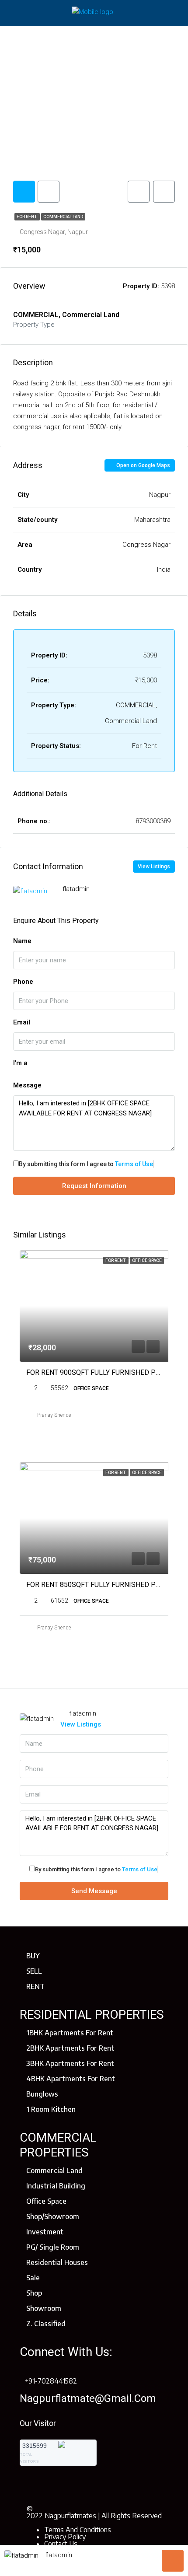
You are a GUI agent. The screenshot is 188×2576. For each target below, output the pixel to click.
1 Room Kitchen (51, 2109)
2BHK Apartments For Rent (70, 2048)
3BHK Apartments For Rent (70, 2063)
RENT (35, 1986)
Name (22, 941)
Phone (23, 982)
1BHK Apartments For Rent (70, 2033)
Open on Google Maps (143, 465)
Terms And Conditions (78, 2530)
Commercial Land (63, 217)
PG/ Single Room (53, 2247)
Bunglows (42, 2094)
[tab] (24, 192)
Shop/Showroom (53, 2216)
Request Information (94, 1186)
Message (27, 1085)
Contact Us (61, 2544)
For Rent (27, 217)
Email (22, 1022)
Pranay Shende (54, 1415)
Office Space (46, 2201)
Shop (34, 2293)
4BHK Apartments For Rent (71, 2079)
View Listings (154, 867)
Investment (45, 2232)
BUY (33, 1956)
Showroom (44, 2308)
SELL (34, 1971)
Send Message (94, 1891)
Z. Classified (46, 2324)
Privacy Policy (65, 2537)
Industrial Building (56, 2186)
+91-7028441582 (51, 2381)
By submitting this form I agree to (86, 1164)
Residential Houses (57, 2262)
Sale (33, 2278)
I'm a (20, 1063)
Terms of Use (134, 1164)
